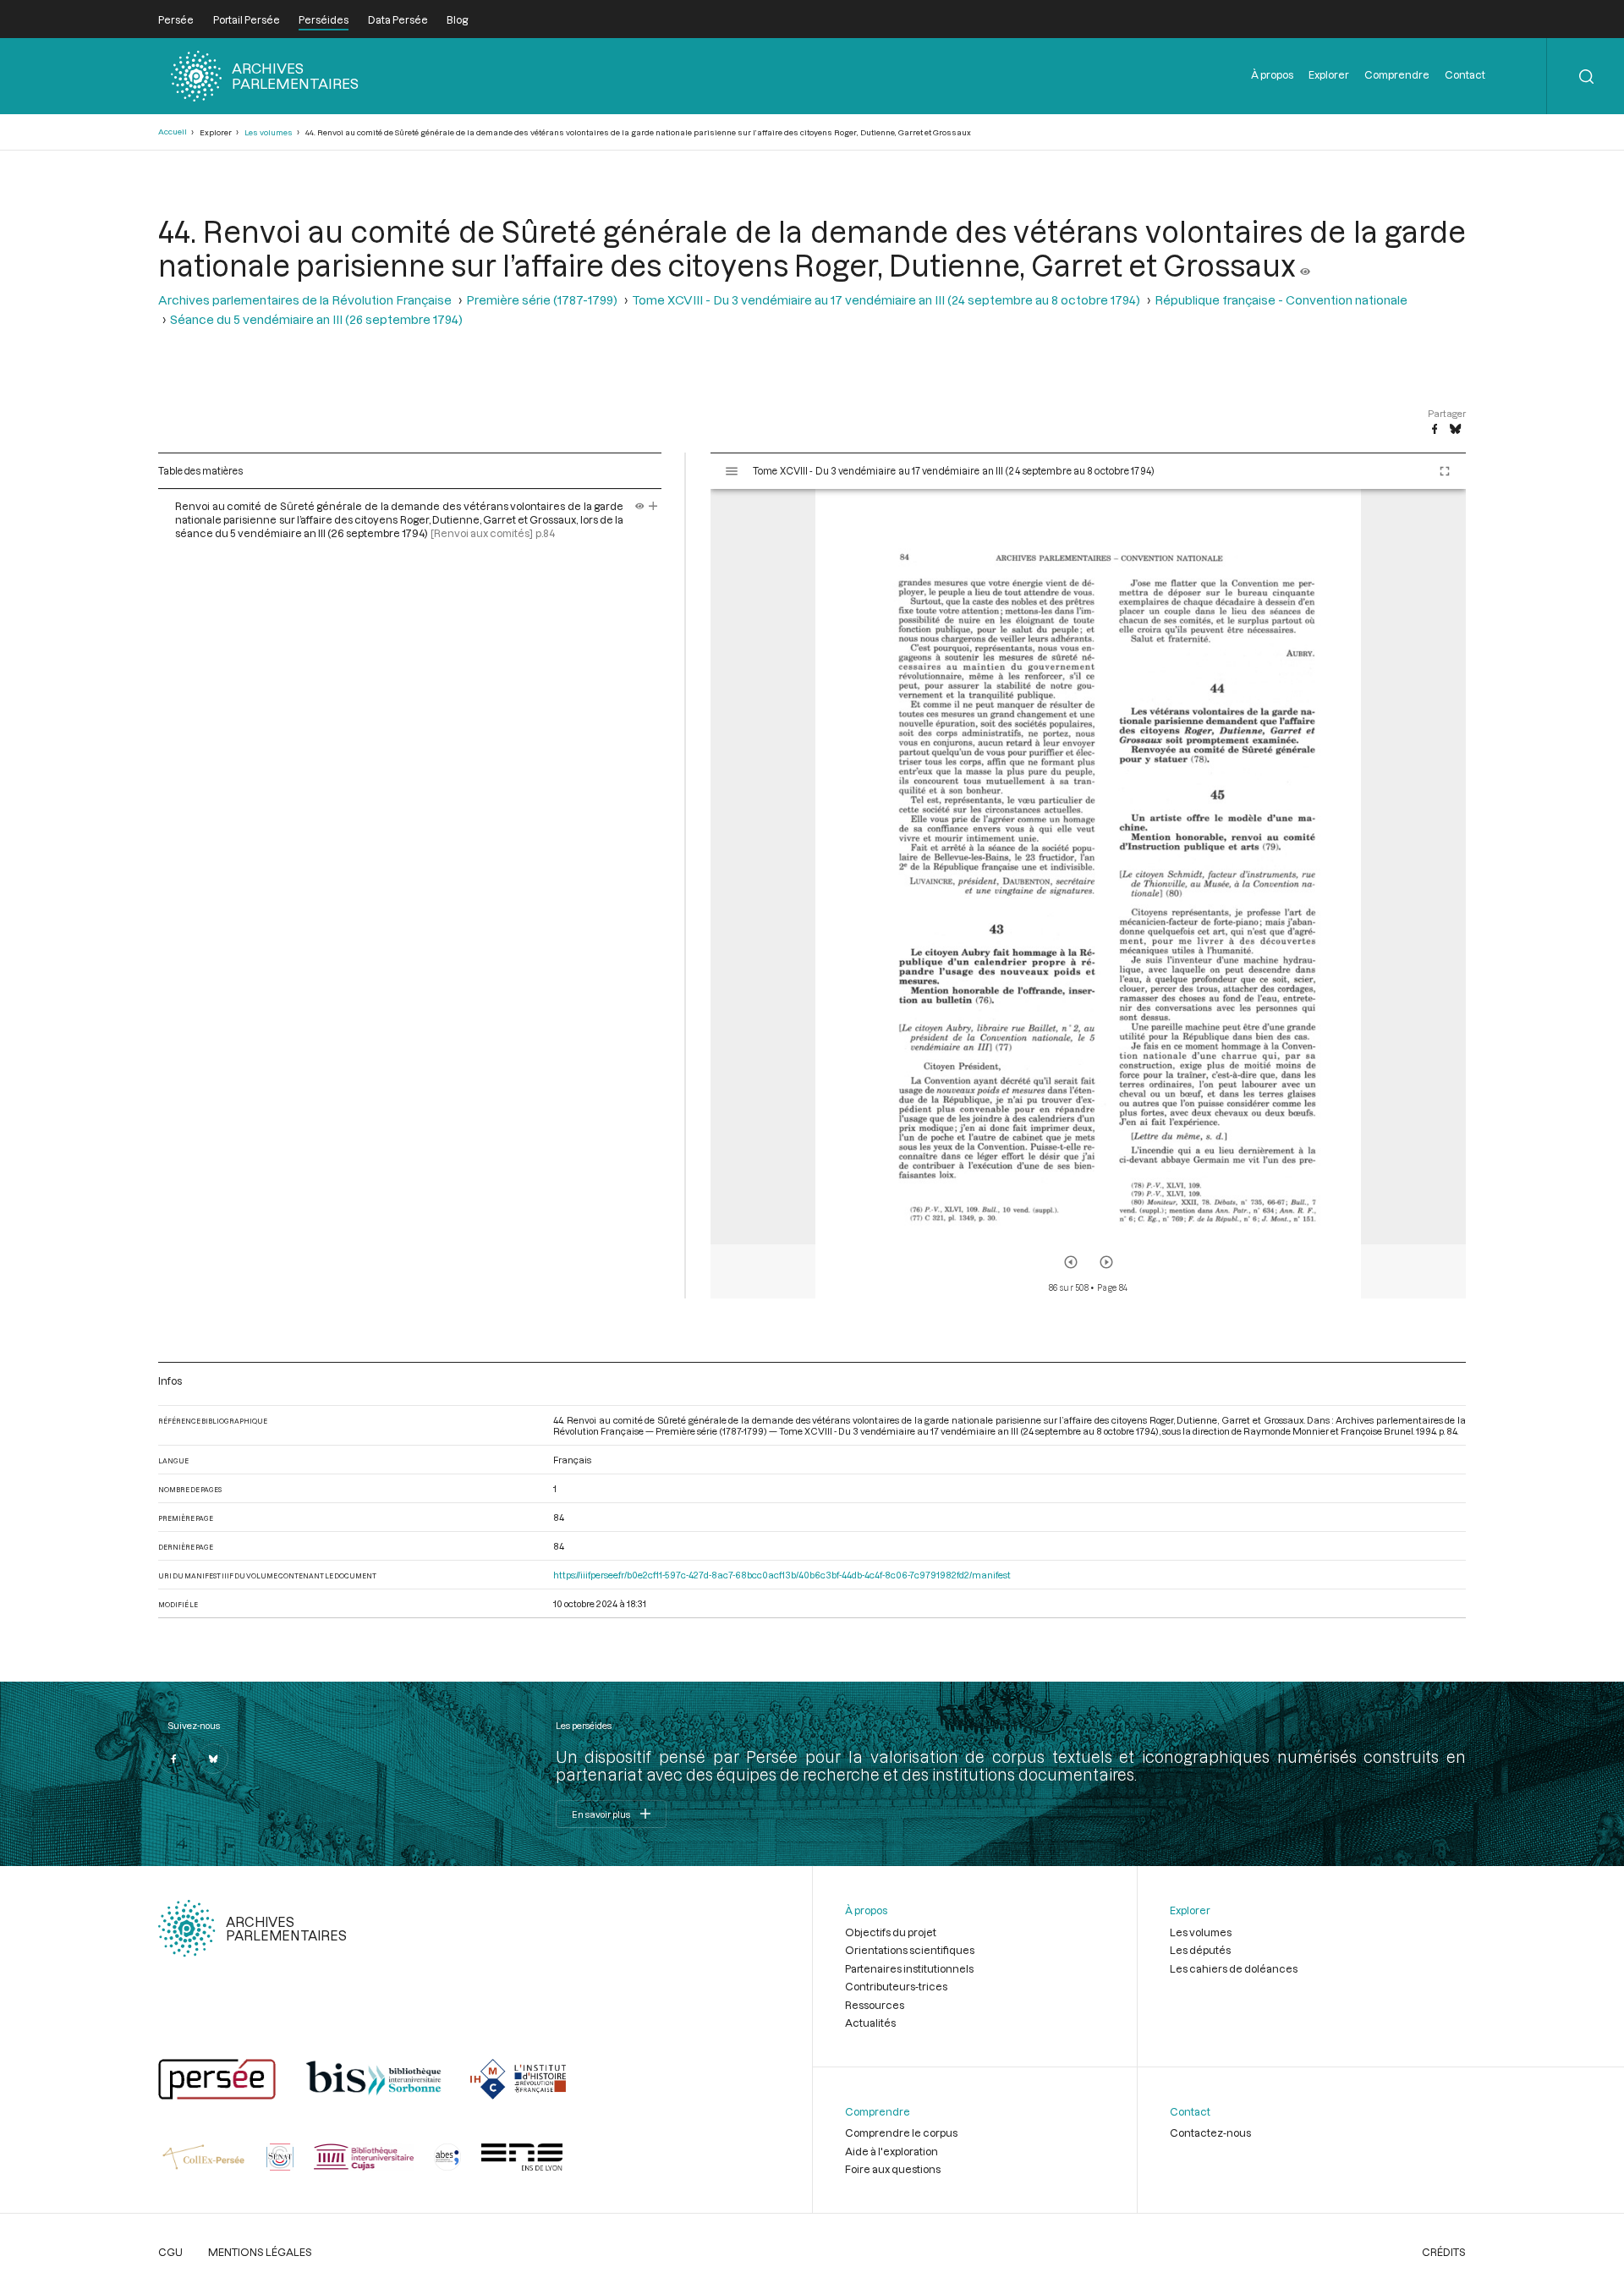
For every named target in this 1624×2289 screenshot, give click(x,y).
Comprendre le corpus (901, 2133)
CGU (170, 2252)
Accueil (173, 132)
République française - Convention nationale (1281, 300)
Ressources (875, 2005)
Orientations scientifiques (910, 1950)
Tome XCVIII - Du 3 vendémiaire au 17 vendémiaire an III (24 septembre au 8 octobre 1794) (886, 300)
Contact (1465, 74)
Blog (457, 19)
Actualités (870, 2023)
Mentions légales (260, 2252)
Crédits (1444, 2252)
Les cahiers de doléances (1234, 1968)
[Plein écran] (1445, 471)
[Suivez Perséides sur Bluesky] (213, 1759)
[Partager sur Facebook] (1435, 430)
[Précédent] (1071, 1262)
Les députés (1200, 1950)
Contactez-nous (1210, 2133)
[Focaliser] (653, 506)
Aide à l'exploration (892, 2151)
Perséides (324, 19)
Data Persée (398, 19)
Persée (176, 19)
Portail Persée (247, 19)
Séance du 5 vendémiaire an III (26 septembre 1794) (316, 319)
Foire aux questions (893, 2169)
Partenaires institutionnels (909, 1968)
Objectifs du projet (891, 1932)
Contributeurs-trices (896, 1986)
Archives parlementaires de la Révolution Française (305, 300)
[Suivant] (1106, 1262)
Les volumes (269, 132)
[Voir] (1305, 265)
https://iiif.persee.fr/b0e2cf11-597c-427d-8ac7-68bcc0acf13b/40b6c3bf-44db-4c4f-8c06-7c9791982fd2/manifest (782, 1575)
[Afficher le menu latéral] (732, 471)
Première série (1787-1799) (542, 300)
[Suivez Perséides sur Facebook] (173, 1759)
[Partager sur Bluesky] (1455, 430)
